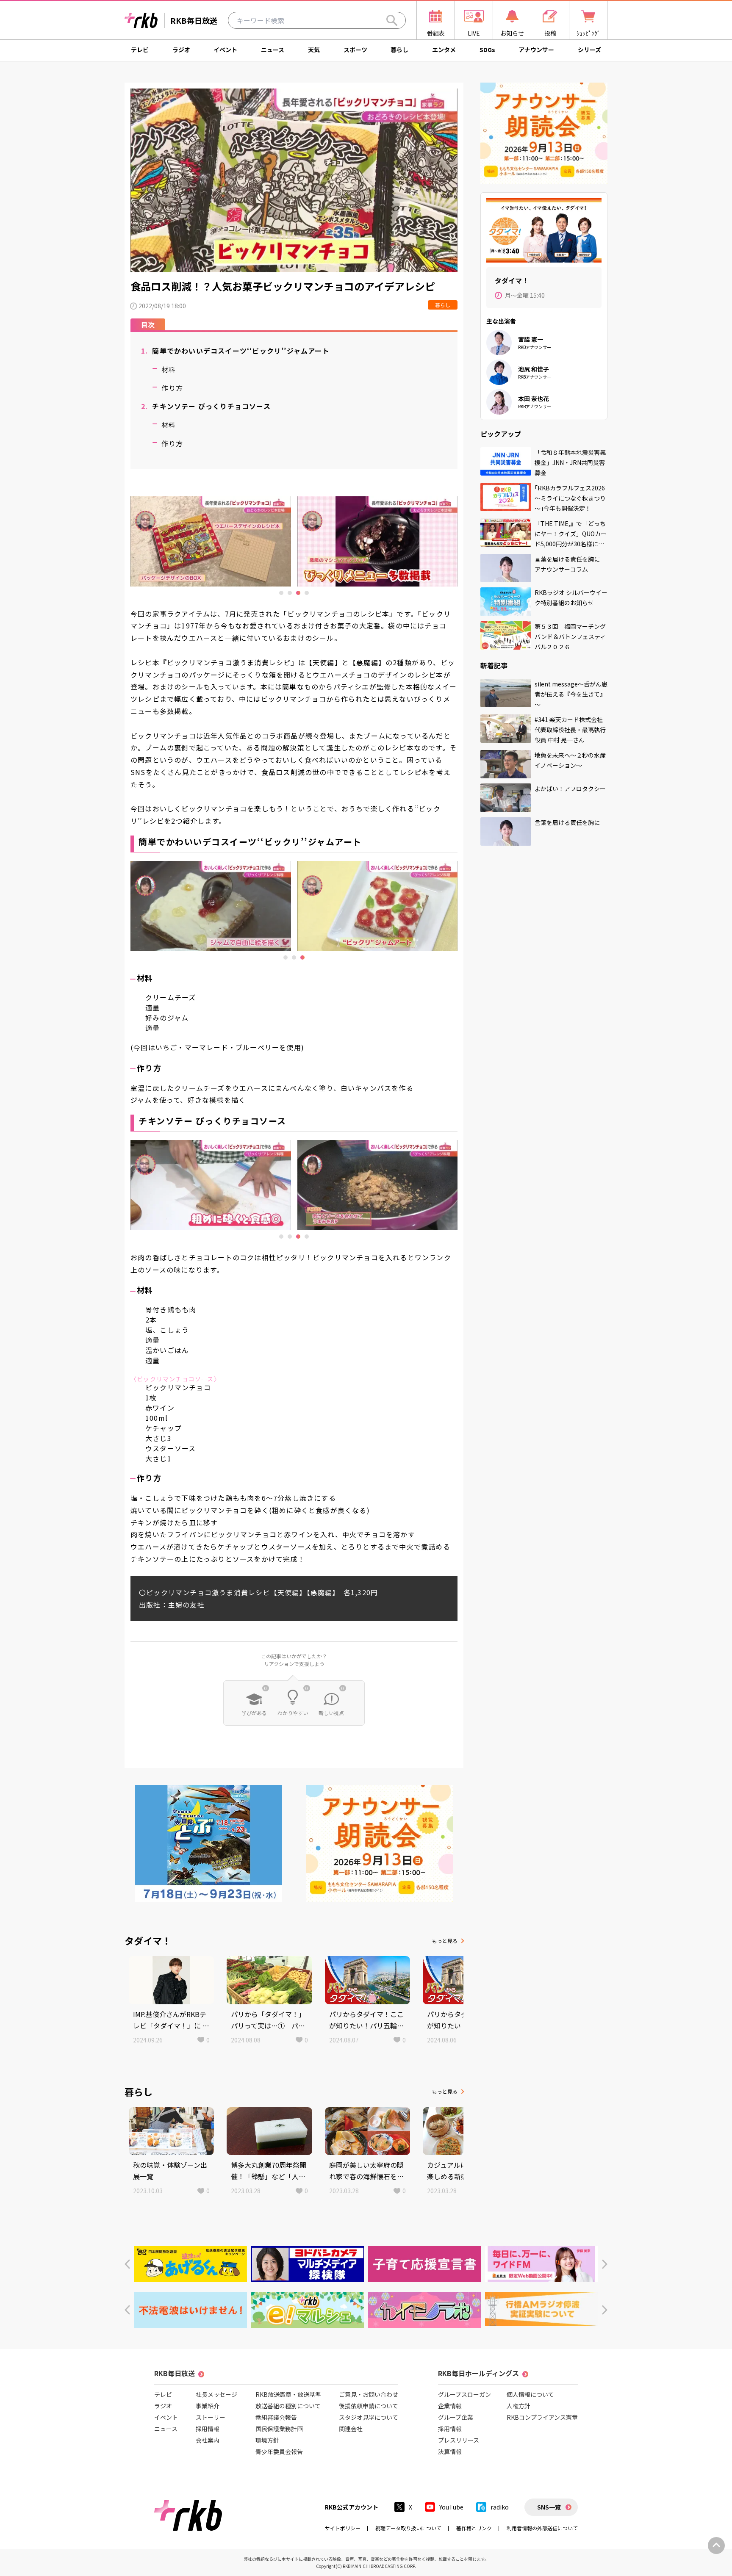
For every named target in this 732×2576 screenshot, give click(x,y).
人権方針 (518, 2406)
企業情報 (450, 2406)
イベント (225, 50)
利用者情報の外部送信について (542, 2528)
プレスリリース (459, 2440)
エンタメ (444, 50)
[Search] (392, 20)
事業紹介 (208, 2406)
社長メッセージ (216, 2394)
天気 (314, 50)
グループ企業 (456, 2417)
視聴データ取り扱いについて (408, 2528)
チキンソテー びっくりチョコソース (206, 406)
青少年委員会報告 (279, 2451)
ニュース (273, 50)
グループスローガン (464, 2394)
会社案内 (208, 2440)
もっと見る (445, 1941)
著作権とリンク (474, 2528)
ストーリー (211, 2417)
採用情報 (208, 2429)
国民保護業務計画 (279, 2429)
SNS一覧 (549, 2507)
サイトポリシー (343, 2528)
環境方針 (267, 2440)
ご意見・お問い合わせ (369, 2394)
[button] (127, 2264)
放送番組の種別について (288, 2406)
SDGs (487, 50)
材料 (169, 369)
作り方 (172, 388)
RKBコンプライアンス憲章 (542, 2417)
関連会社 (351, 2429)
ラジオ (181, 50)
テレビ (140, 50)
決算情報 (450, 2451)
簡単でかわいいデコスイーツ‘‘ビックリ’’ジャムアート (235, 351)
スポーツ (355, 50)
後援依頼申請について (369, 2406)
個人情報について (530, 2394)
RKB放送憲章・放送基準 (288, 2394)
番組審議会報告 (276, 2417)
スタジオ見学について (369, 2417)
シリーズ (589, 50)
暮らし (399, 50)
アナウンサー (536, 50)
